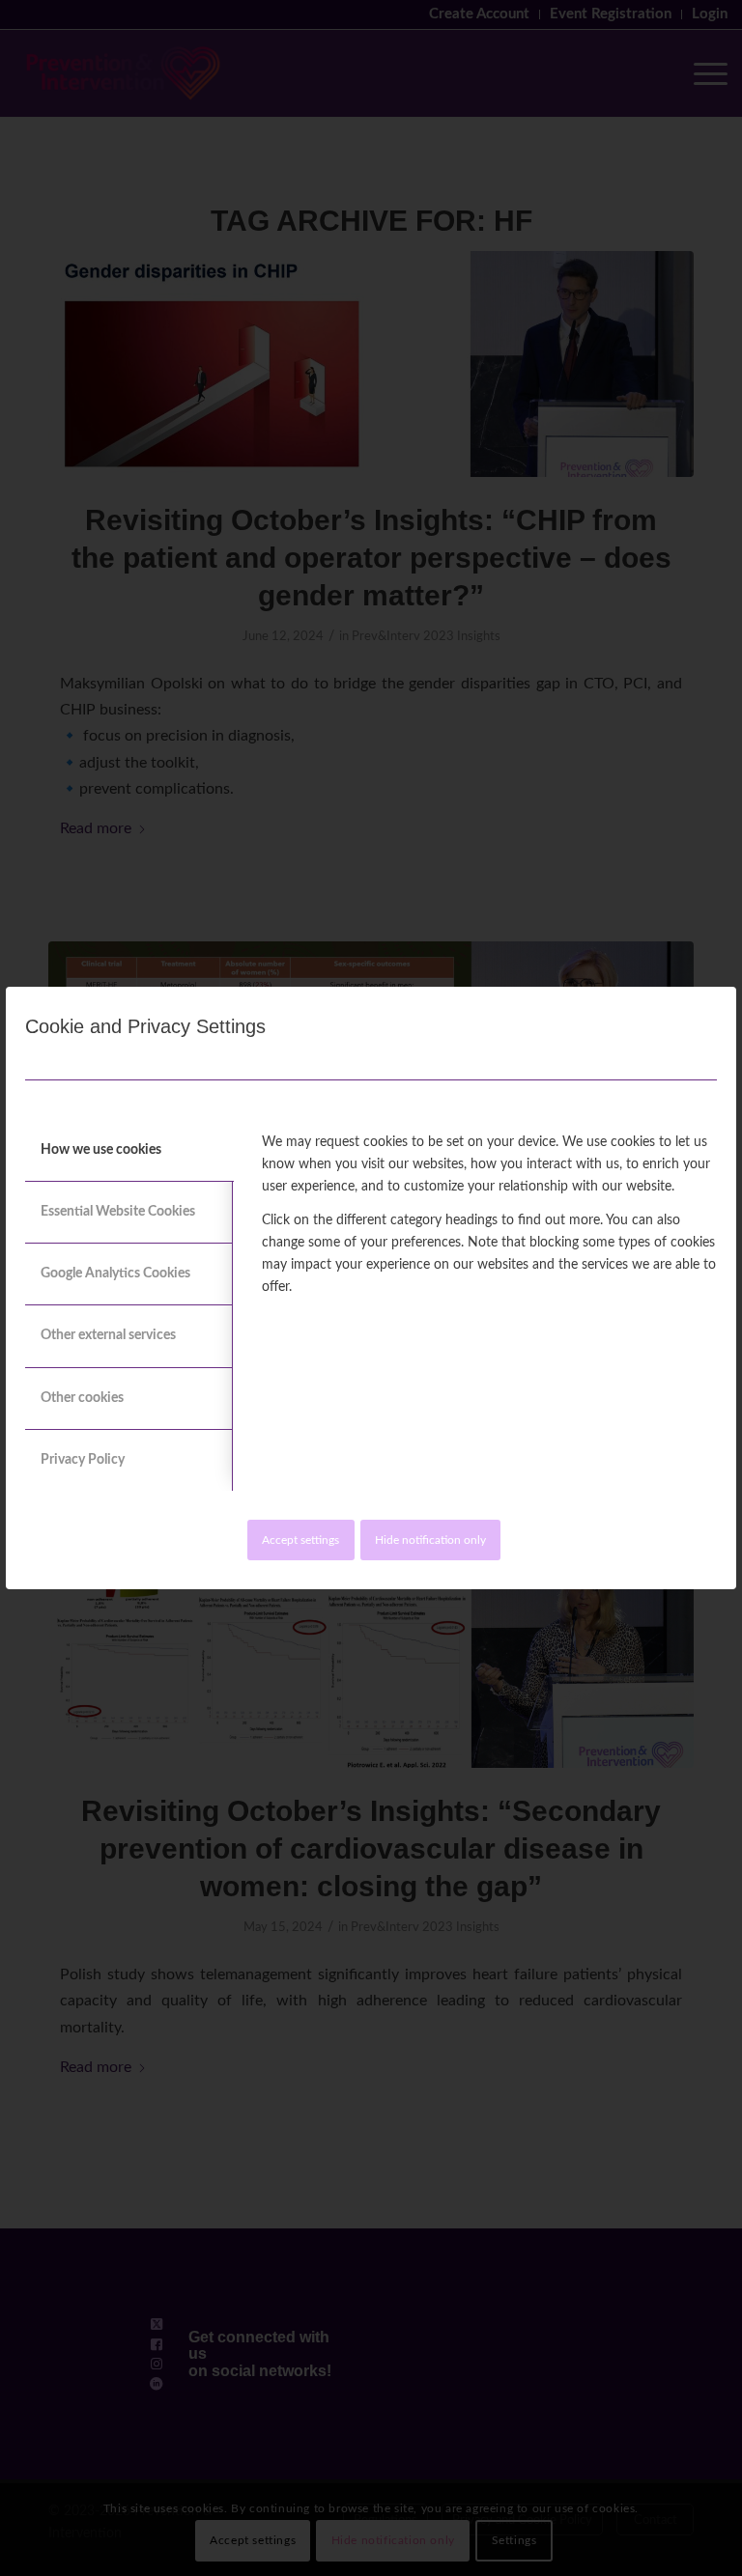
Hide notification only (430, 1540)
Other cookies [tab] (82, 1398)
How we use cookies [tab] (101, 1150)
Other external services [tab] (108, 1335)
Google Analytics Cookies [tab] (115, 1274)
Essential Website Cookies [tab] (118, 1212)
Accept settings (300, 1540)
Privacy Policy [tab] (83, 1460)
